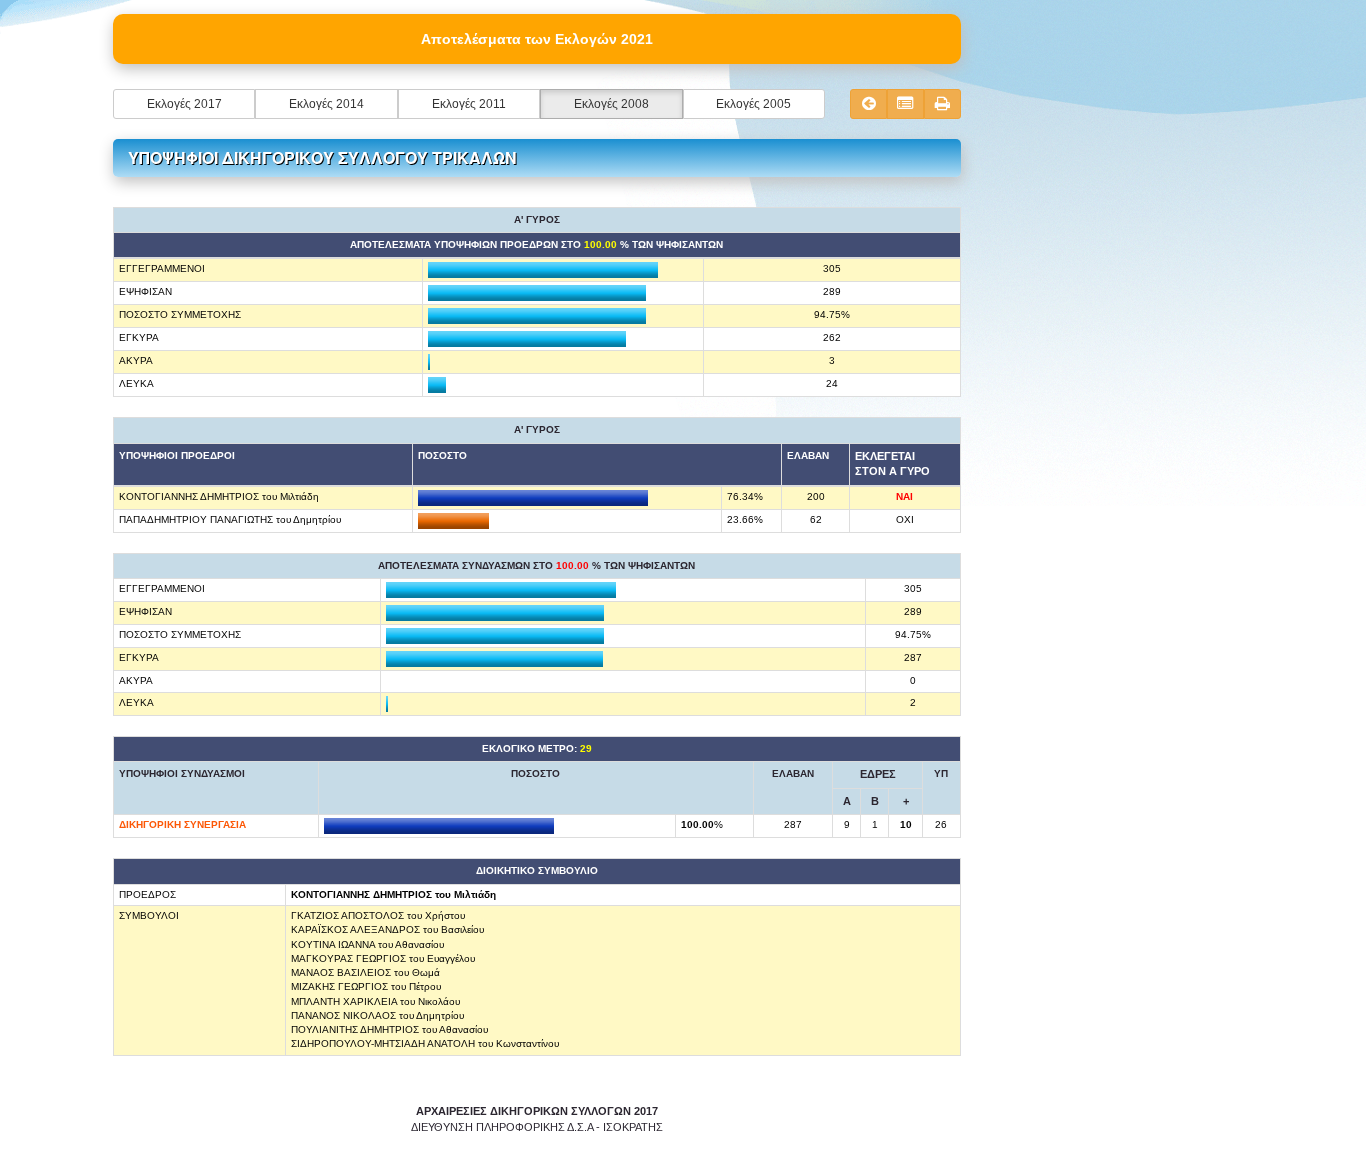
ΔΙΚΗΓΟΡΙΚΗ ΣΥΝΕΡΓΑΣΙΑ (182, 824)
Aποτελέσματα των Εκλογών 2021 (537, 39)
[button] (184, 104)
